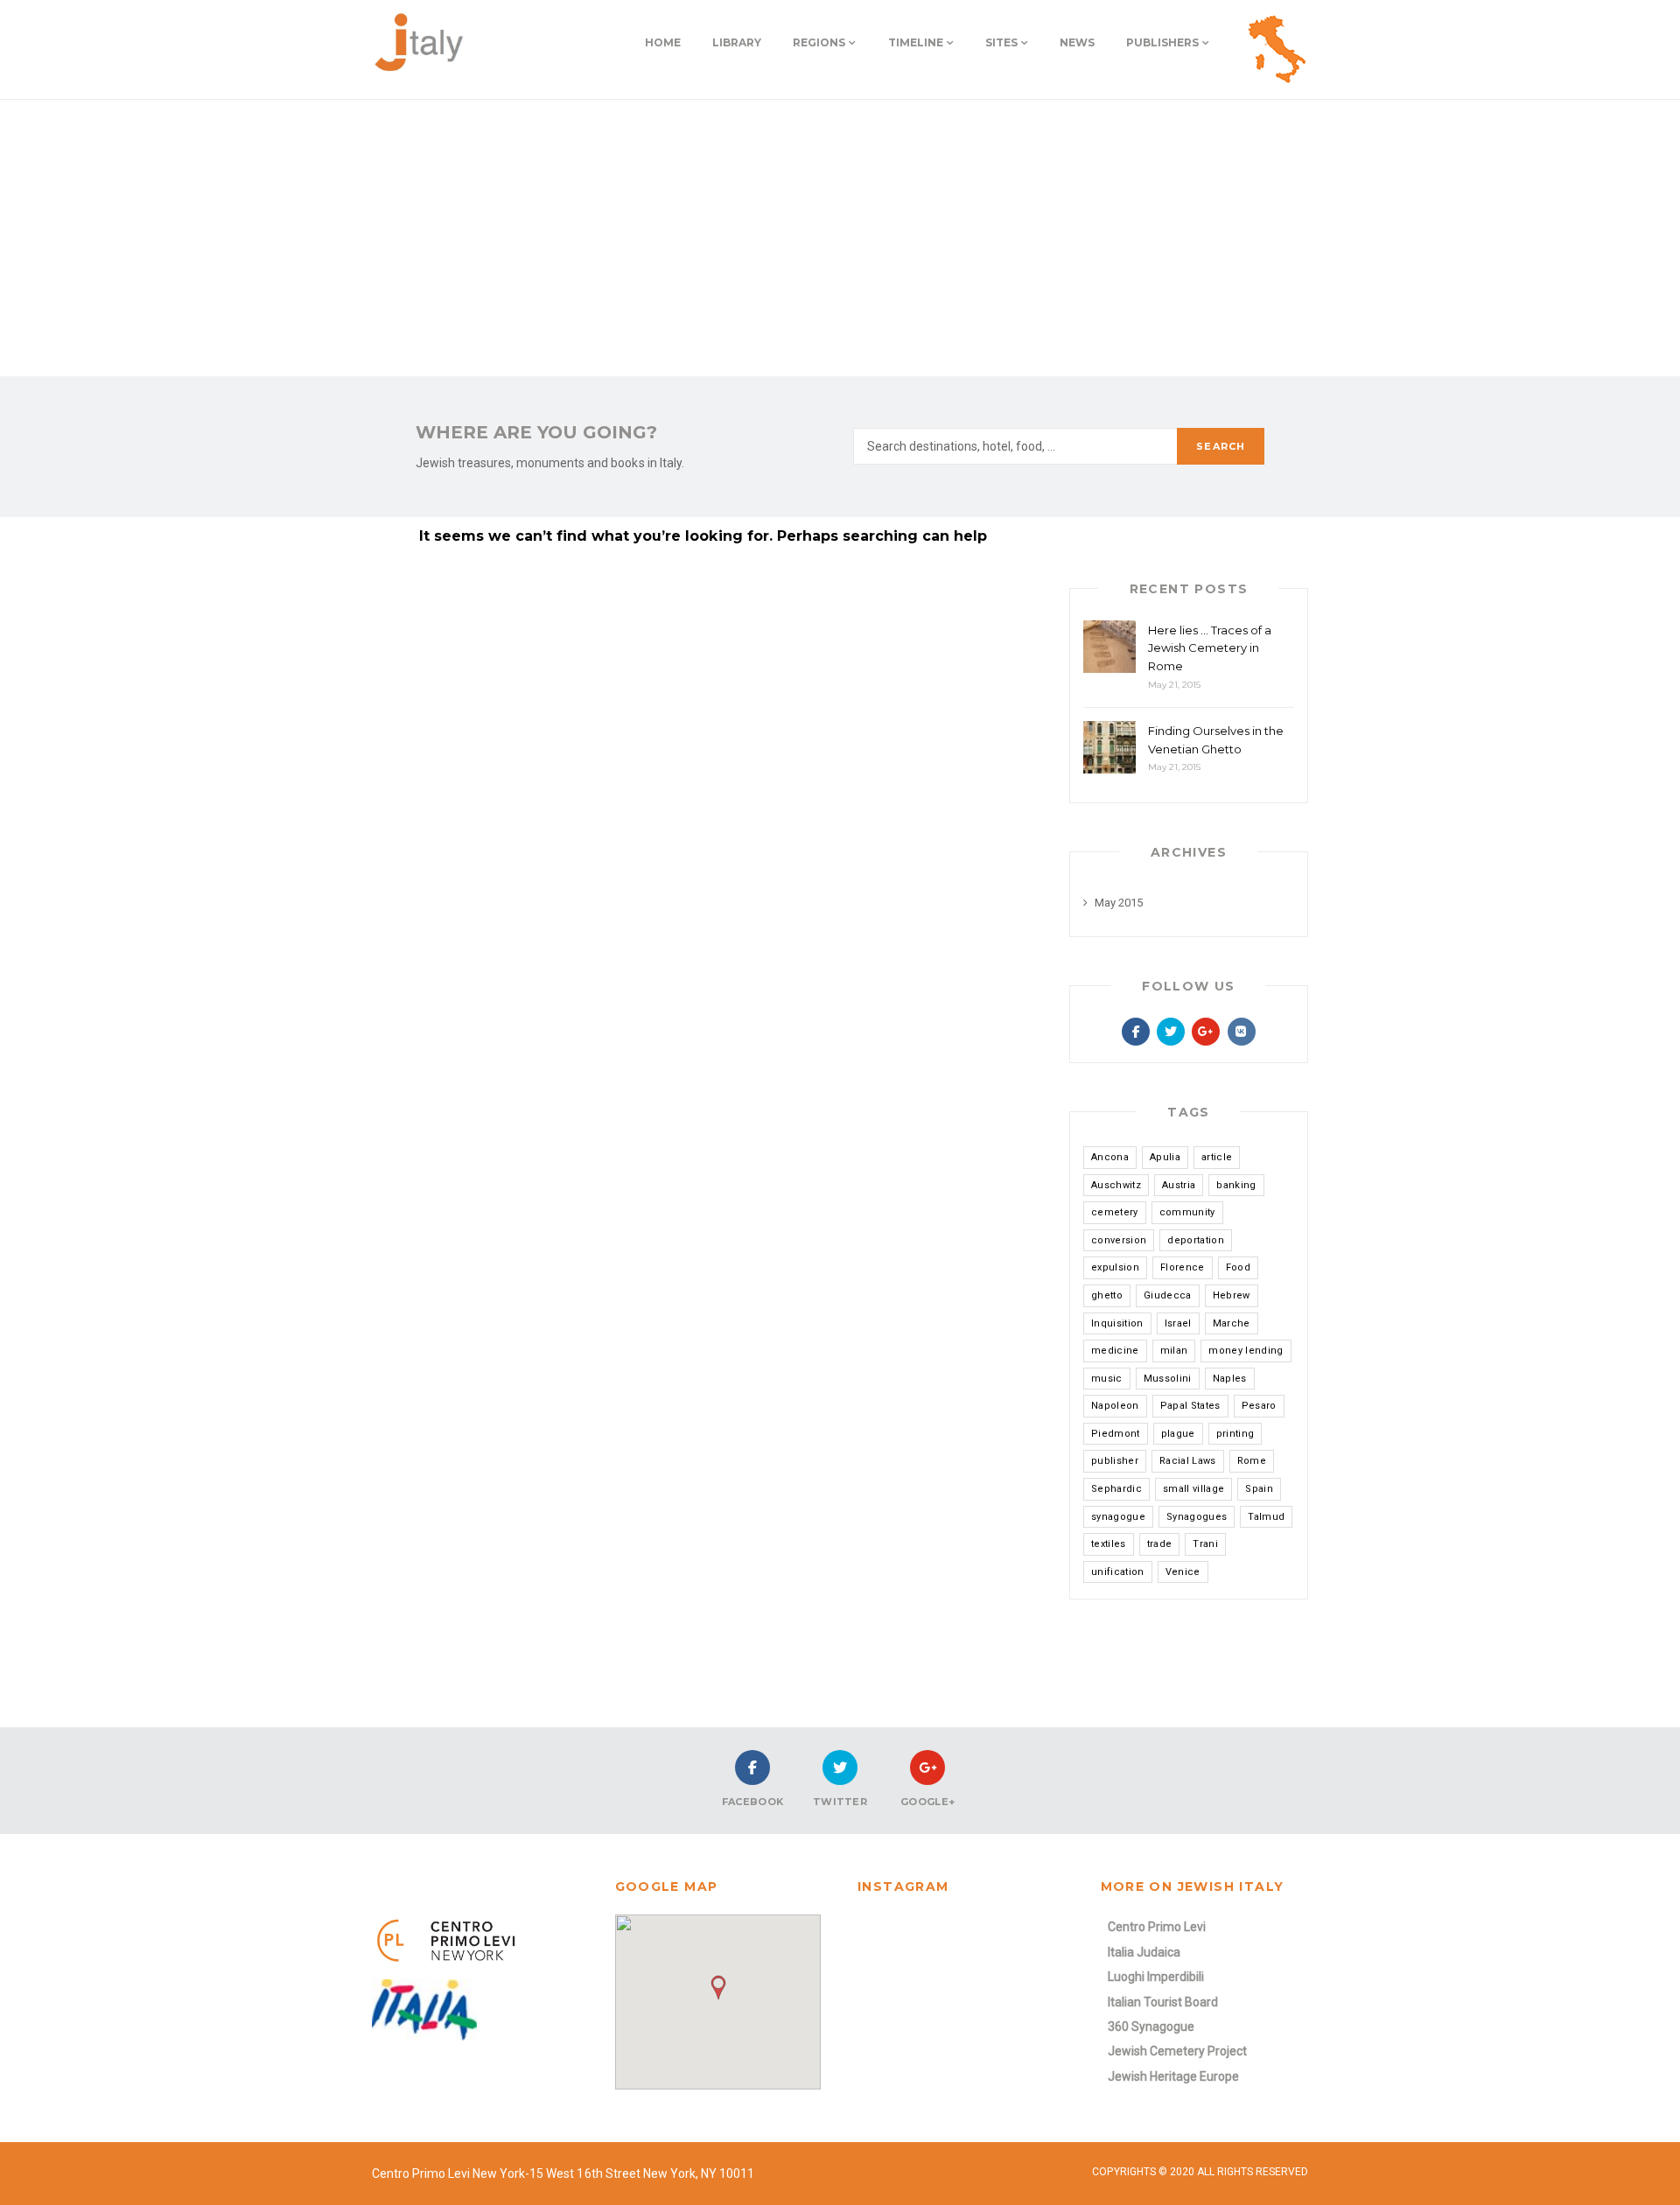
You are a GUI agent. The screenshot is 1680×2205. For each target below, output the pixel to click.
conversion (1119, 1240)
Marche (1232, 1323)
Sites (1001, 42)
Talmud (1266, 1517)
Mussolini (1168, 1379)
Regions (819, 42)
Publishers (1162, 42)
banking (1236, 1185)
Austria (1179, 1185)
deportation (1196, 1240)
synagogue (1118, 1517)
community (1187, 1212)
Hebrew (1232, 1295)
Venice (1183, 1572)
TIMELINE (916, 42)
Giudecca (1168, 1295)
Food (1238, 1267)
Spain (1259, 1489)
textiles (1109, 1544)
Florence (1183, 1267)
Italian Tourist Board (1163, 2002)
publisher (1115, 1461)
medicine (1115, 1351)
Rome (1252, 1461)
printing (1235, 1434)
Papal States (1190, 1406)
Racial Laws (1188, 1461)
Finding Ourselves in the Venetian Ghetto (1216, 740)
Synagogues (1197, 1517)
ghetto (1107, 1295)
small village (1193, 1489)
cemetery (1115, 1212)
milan (1174, 1351)
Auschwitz (1116, 1185)
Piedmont (1116, 1434)
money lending (1246, 1351)
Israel (1178, 1323)
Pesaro (1259, 1406)
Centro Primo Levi (1157, 1927)
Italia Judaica (1144, 1952)
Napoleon (1115, 1406)
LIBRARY (737, 42)
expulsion (1115, 1267)
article (1217, 1157)
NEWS (1077, 42)
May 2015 (1119, 903)
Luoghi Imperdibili (1156, 1977)
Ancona (1110, 1157)
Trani (1205, 1544)
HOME (663, 42)
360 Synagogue (1151, 2026)
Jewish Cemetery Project (1177, 2051)
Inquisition (1117, 1323)
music (1107, 1379)
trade (1160, 1544)
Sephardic (1116, 1489)
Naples (1230, 1379)
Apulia (1165, 1157)
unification (1118, 1572)
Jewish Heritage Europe (1173, 2076)
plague (1178, 1434)
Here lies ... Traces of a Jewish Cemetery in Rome (1210, 648)
